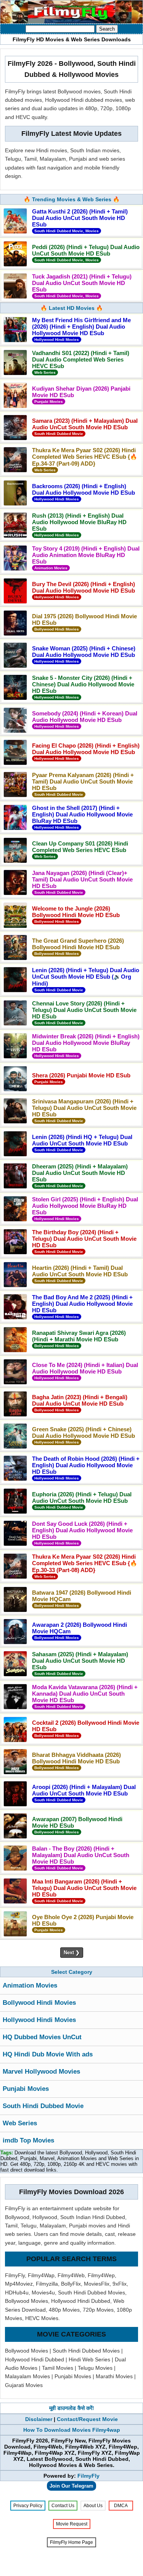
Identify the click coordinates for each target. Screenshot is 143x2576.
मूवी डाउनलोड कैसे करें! (72, 2408)
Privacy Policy (28, 2506)
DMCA (121, 2506)
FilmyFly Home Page (71, 2542)
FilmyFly (88, 2476)
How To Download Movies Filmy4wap (72, 2430)
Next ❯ (72, 1953)
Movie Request (72, 2524)
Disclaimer (39, 2419)
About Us (93, 2506)
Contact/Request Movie (87, 2419)
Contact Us (63, 2506)
